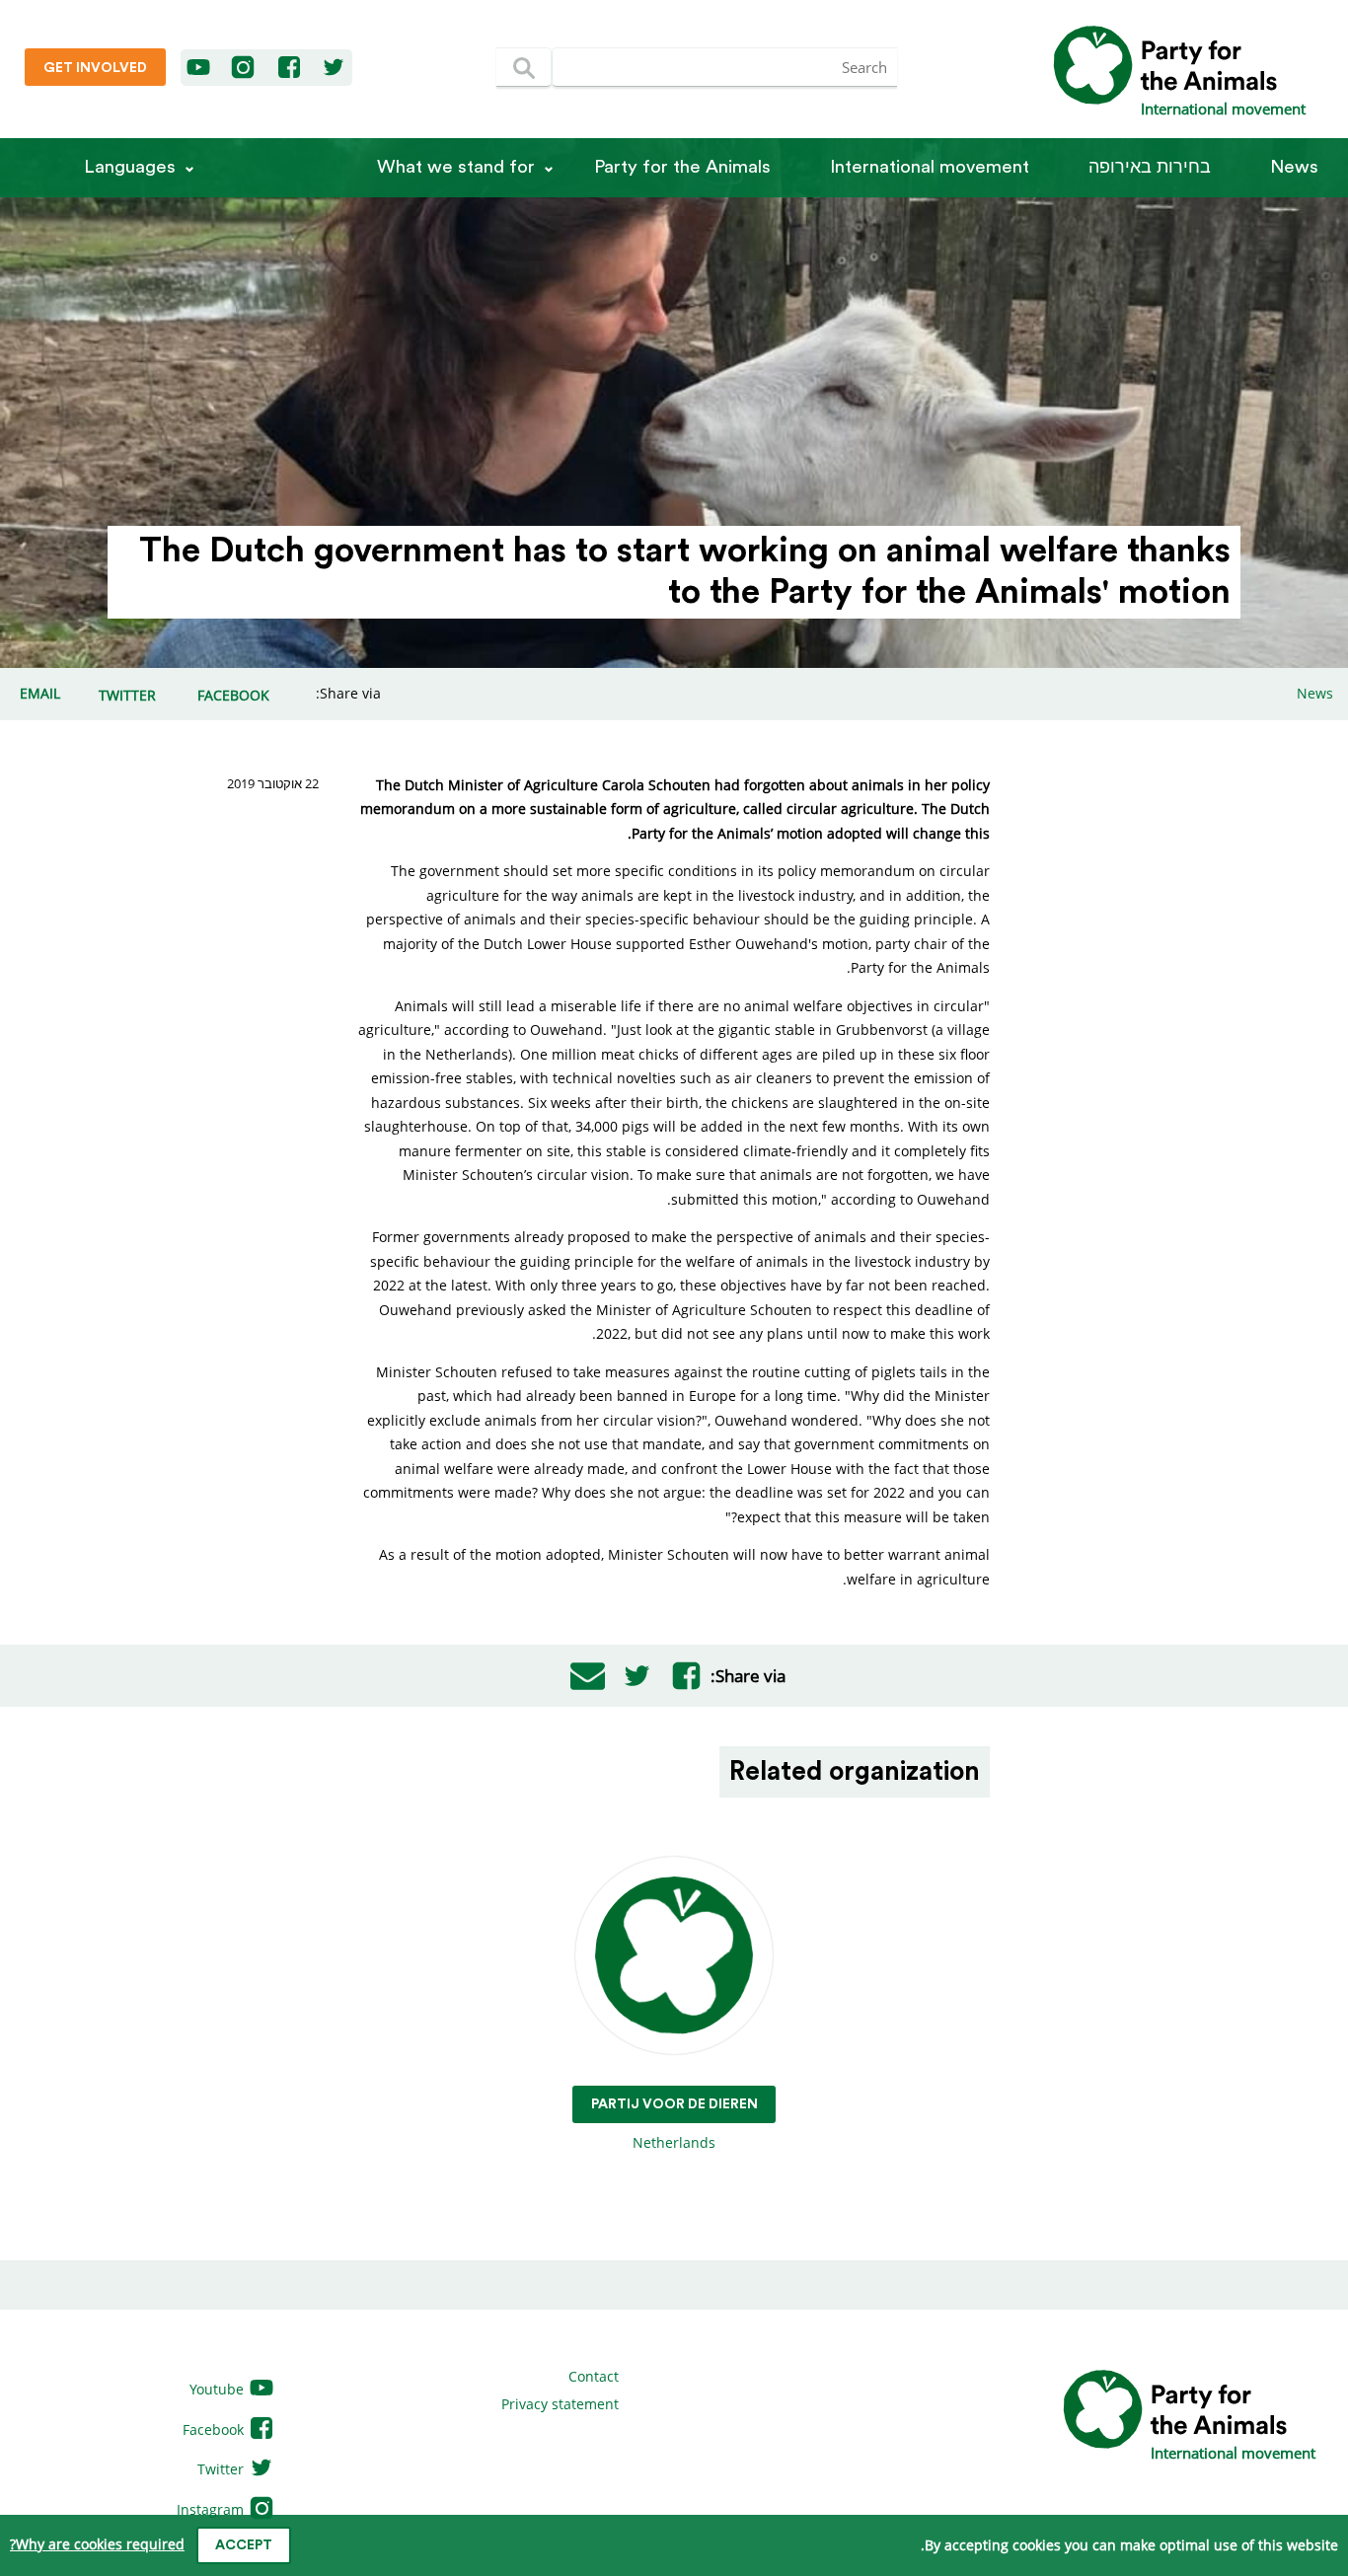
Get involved (95, 68)
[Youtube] (199, 68)
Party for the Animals (682, 167)
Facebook (215, 2429)
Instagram (212, 2509)
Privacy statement (560, 2404)
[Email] (587, 1676)
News (1294, 167)
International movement (930, 167)
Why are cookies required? (97, 2544)
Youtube (219, 2389)
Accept (244, 2545)
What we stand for (456, 167)
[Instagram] (243, 68)
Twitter (223, 2469)
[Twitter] (334, 68)
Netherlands (674, 2124)
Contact (594, 2376)
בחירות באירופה (1150, 167)
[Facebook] (290, 68)
